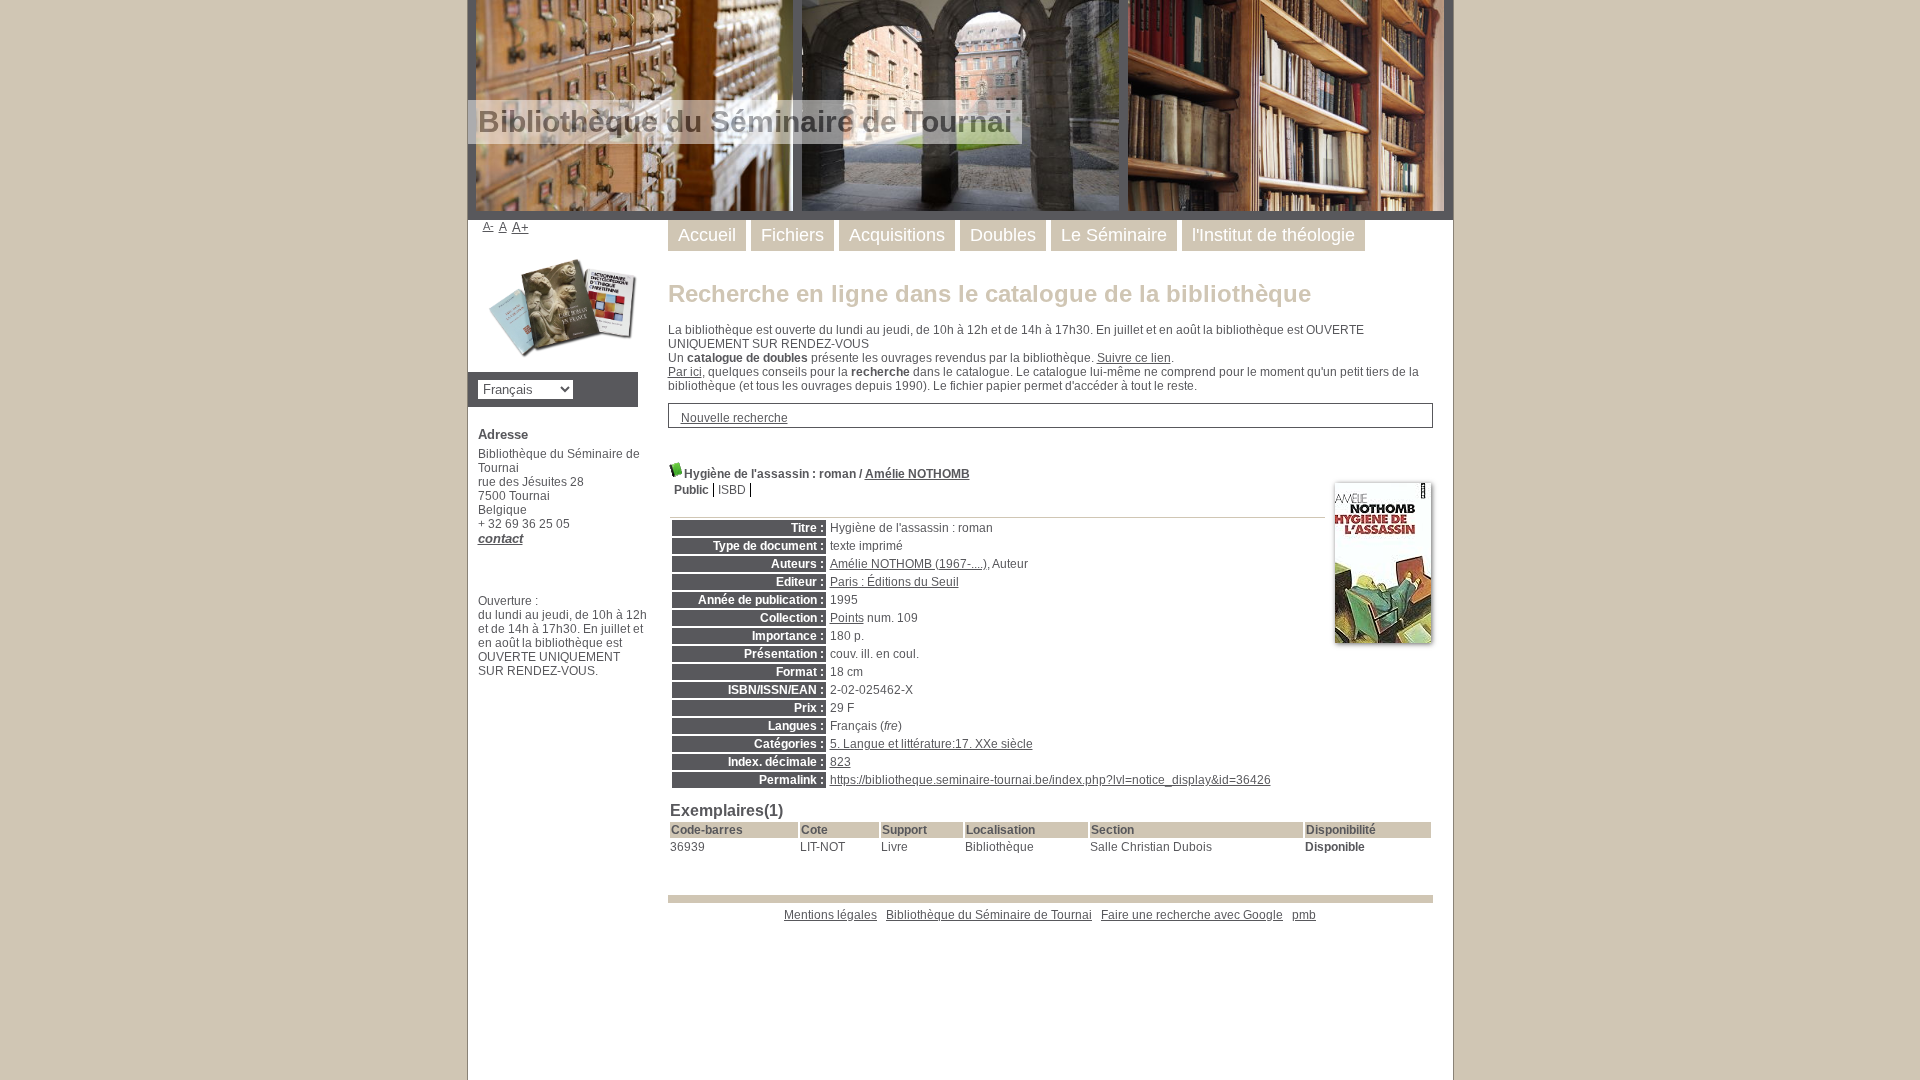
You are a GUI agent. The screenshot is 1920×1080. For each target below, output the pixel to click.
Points (847, 618)
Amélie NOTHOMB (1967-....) (908, 564)
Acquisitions (897, 235)
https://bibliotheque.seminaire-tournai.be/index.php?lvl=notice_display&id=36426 (1050, 780)
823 (840, 762)
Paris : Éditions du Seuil (894, 582)
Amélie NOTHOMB (917, 474)
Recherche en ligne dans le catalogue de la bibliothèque (989, 293)
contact (500, 538)
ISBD (732, 490)
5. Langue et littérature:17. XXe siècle (931, 744)
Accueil (707, 235)
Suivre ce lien (1134, 358)
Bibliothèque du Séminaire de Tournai (989, 915)
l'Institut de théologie (1273, 235)
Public (691, 490)
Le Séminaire (1114, 235)
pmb (1304, 915)
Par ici (685, 372)
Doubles (1003, 235)
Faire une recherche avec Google (1192, 915)
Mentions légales (830, 915)
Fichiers (792, 235)
